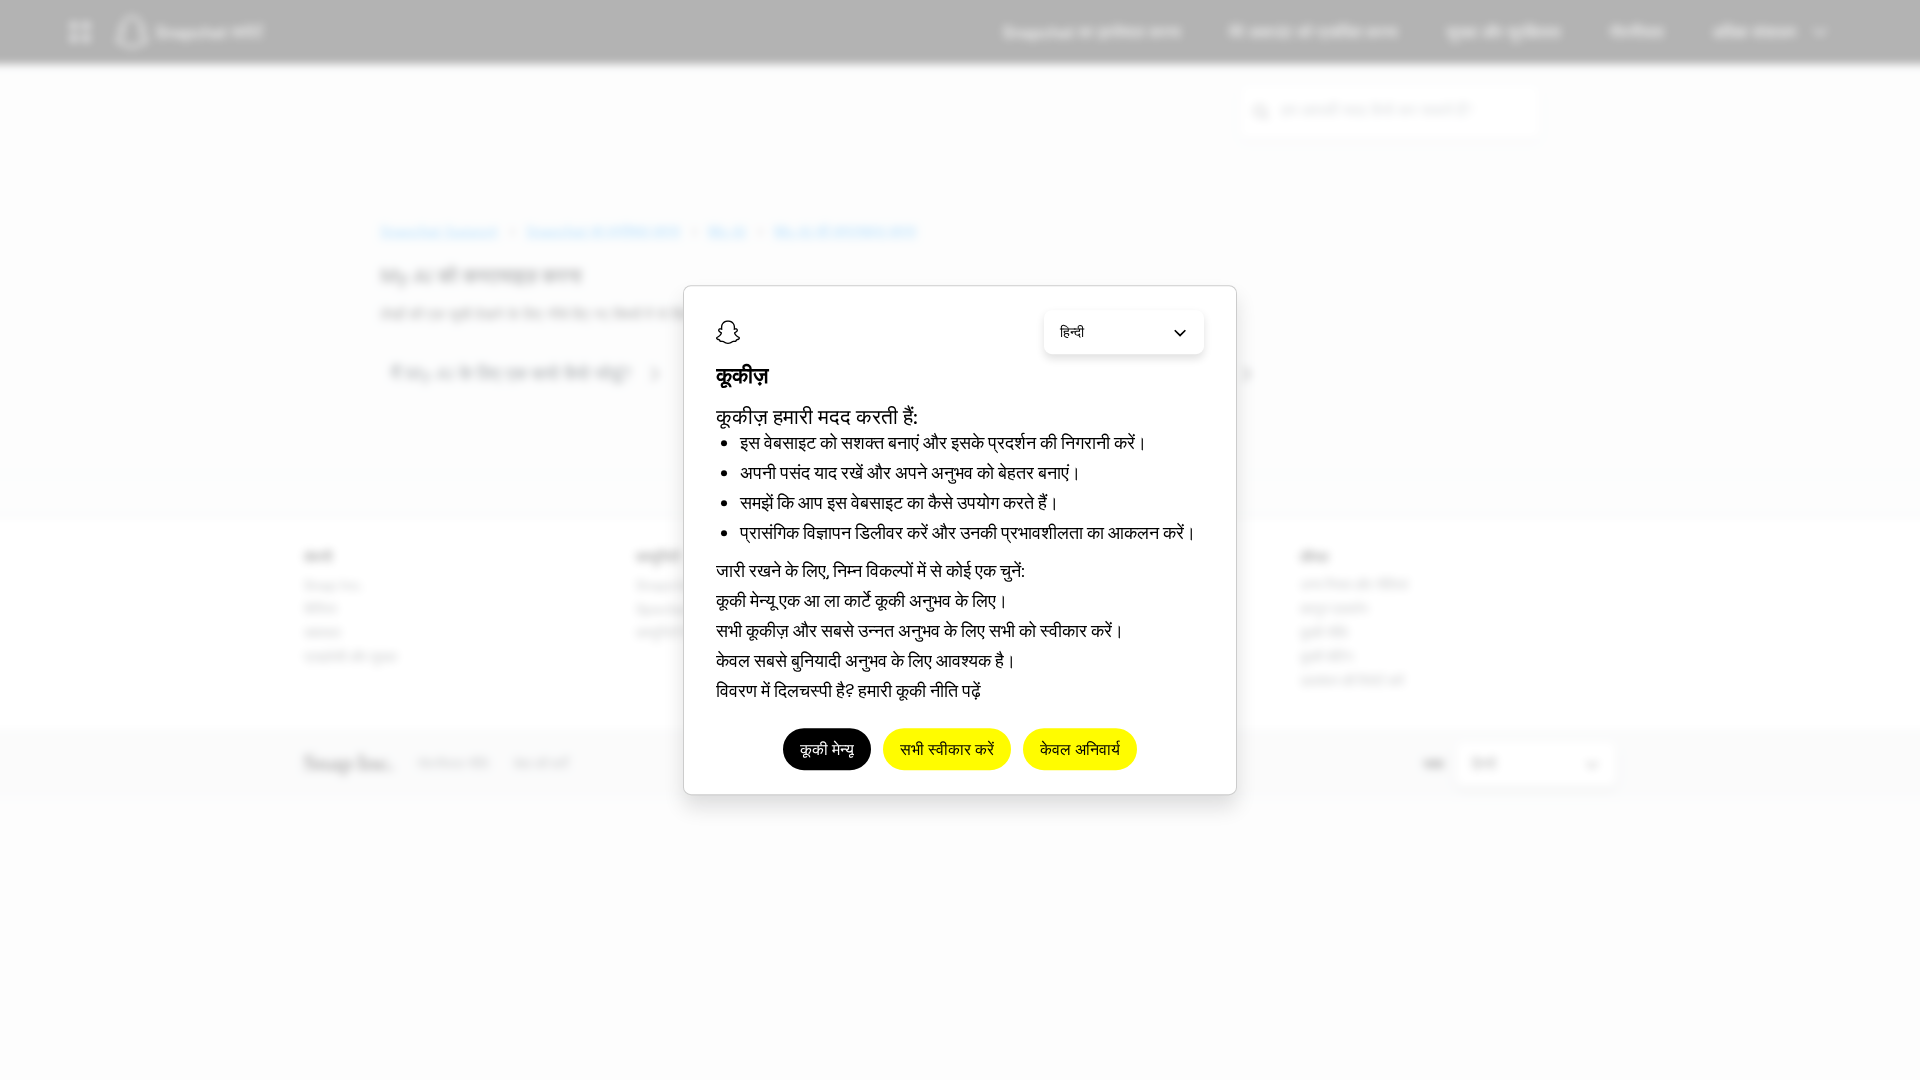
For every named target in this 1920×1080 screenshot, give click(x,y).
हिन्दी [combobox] (1072, 332)
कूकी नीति (927, 690)
